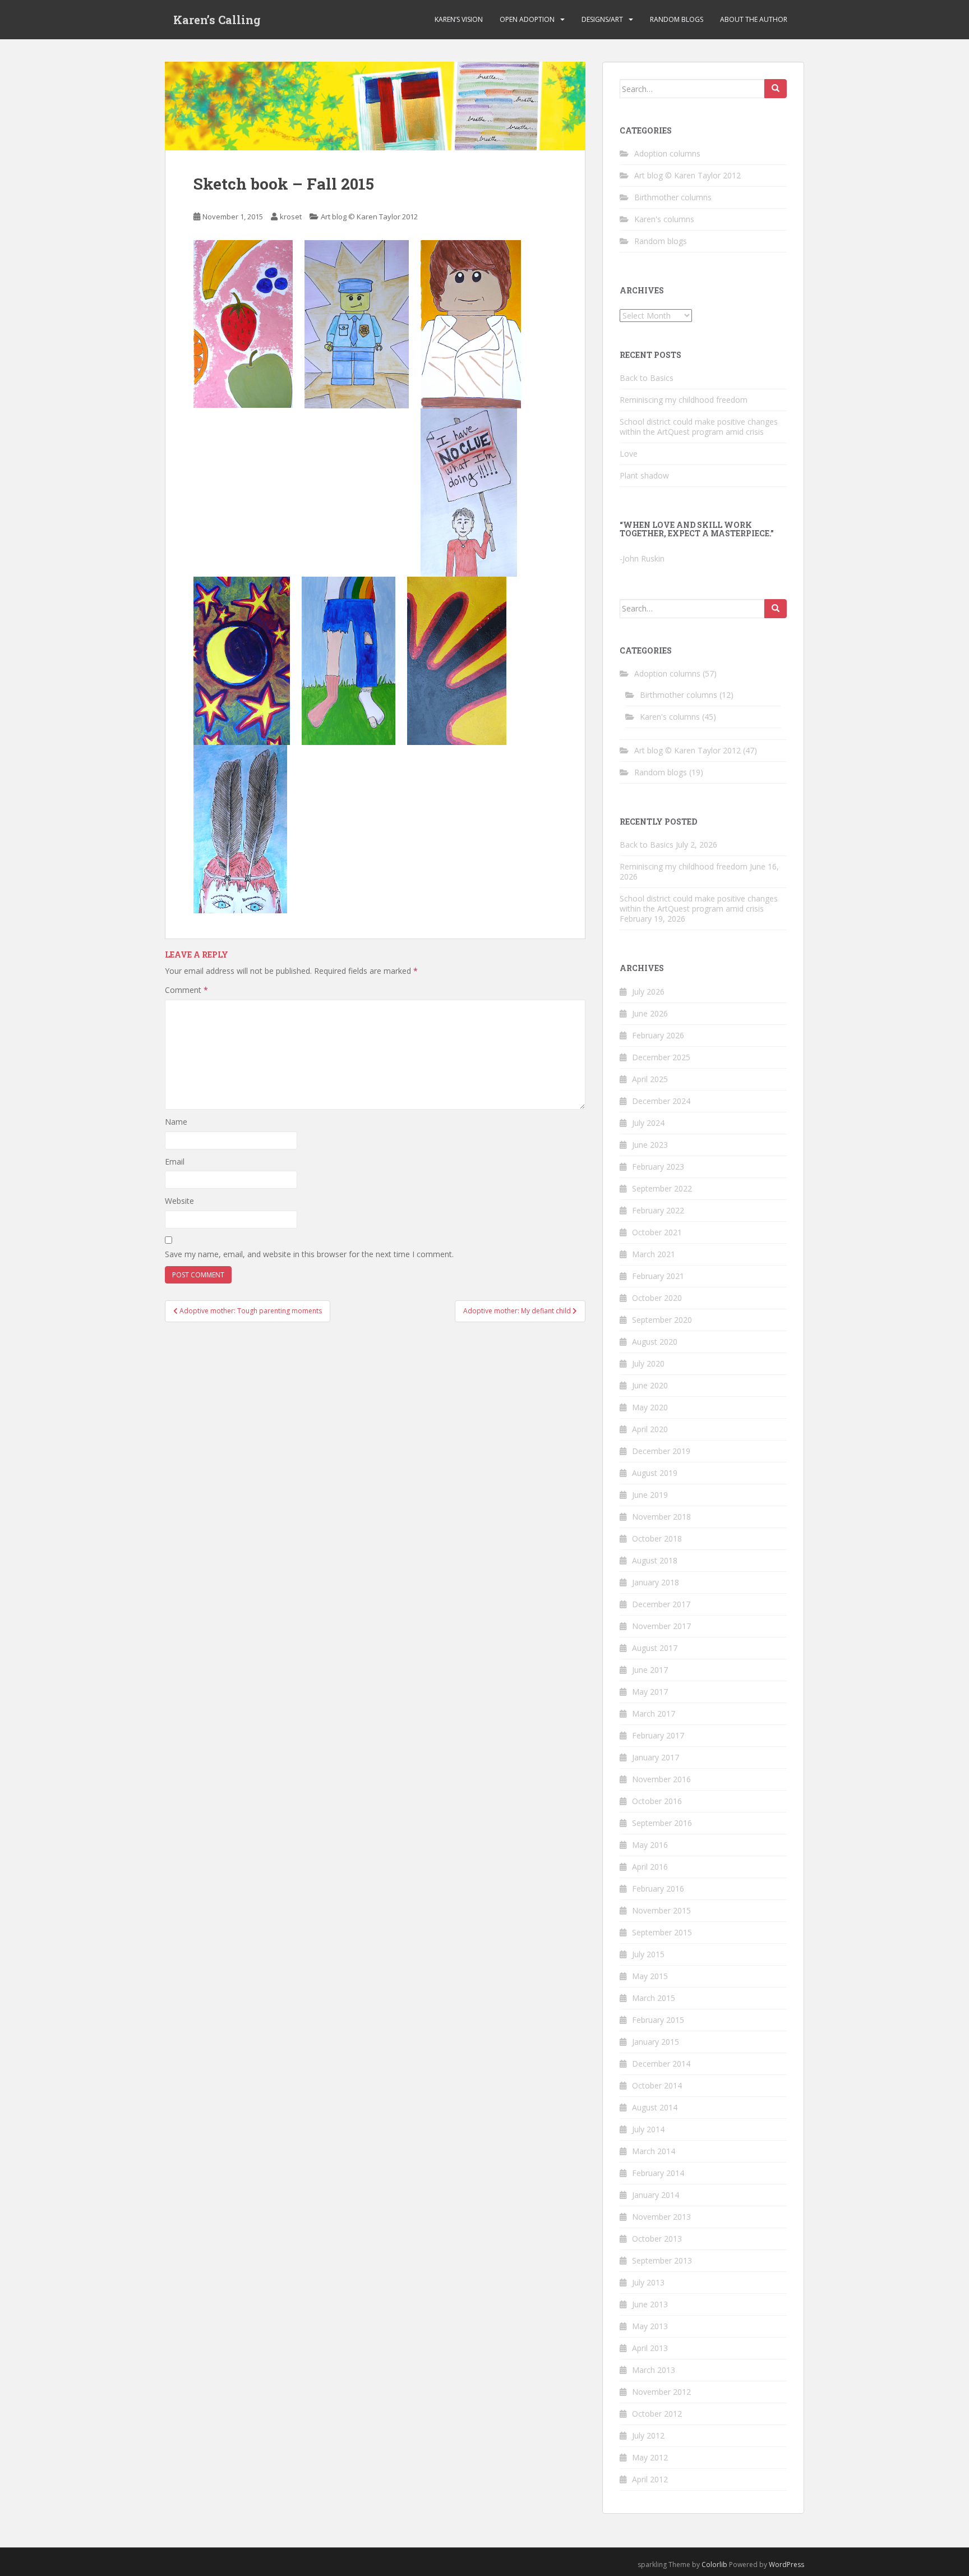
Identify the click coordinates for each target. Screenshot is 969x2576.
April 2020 (650, 1429)
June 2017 (650, 1670)
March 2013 (654, 2370)
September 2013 (662, 2260)
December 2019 (661, 1451)
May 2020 (650, 1407)
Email (175, 1161)
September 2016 (662, 1823)
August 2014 (655, 2107)
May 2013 (650, 2326)
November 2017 (661, 1626)
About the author (754, 19)
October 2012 (657, 2414)
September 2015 (662, 1932)
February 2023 (658, 1167)
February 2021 (658, 1276)
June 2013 (650, 2304)
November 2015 (661, 1910)
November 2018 (661, 1517)
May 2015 (650, 1976)
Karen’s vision (459, 19)
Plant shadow (644, 475)
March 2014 (654, 2151)
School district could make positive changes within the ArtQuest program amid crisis (699, 427)
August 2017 (655, 1648)
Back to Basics (647, 378)
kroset (291, 217)
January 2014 (656, 2195)
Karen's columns (664, 219)
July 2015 (648, 1954)
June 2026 (650, 1013)
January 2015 (656, 2042)
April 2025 (650, 1079)
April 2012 (650, 2479)
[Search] (776, 89)
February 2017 (658, 1735)
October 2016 (657, 1801)
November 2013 (661, 2217)
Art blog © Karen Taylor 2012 (369, 217)
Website (179, 1201)
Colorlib (714, 2565)
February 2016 (658, 1889)
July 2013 (648, 2282)
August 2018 (655, 1560)
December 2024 (661, 1101)
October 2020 (657, 1298)
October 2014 (657, 2085)
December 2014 (661, 2064)
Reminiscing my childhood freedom (684, 400)
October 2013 (657, 2239)
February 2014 (658, 2173)
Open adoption (527, 19)
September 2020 (662, 1320)
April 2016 (650, 1867)
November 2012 (661, 2392)
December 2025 (661, 1057)
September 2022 (662, 1188)
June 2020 (650, 1385)
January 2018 (656, 1582)
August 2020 (655, 1342)
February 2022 (658, 1210)
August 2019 (655, 1473)
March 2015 (654, 1998)
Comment (186, 990)
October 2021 (657, 1232)
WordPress (786, 2565)
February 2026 (658, 1035)
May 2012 (650, 2457)
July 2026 (648, 992)
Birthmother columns (673, 197)
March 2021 (654, 1254)
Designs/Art (602, 19)
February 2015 (658, 2020)
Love (629, 454)
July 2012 (648, 2435)
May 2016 (650, 1845)
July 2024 (648, 1123)
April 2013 (650, 2348)
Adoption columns (667, 153)
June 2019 (650, 1495)
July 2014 (648, 2129)
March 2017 (654, 1714)
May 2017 (650, 1692)
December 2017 (661, 1604)
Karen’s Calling (217, 20)
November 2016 (661, 1779)
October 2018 (657, 1538)
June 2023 (650, 1145)
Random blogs (677, 19)
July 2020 (648, 1363)
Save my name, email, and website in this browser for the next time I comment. (309, 1254)
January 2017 (656, 1757)
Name (176, 1122)
